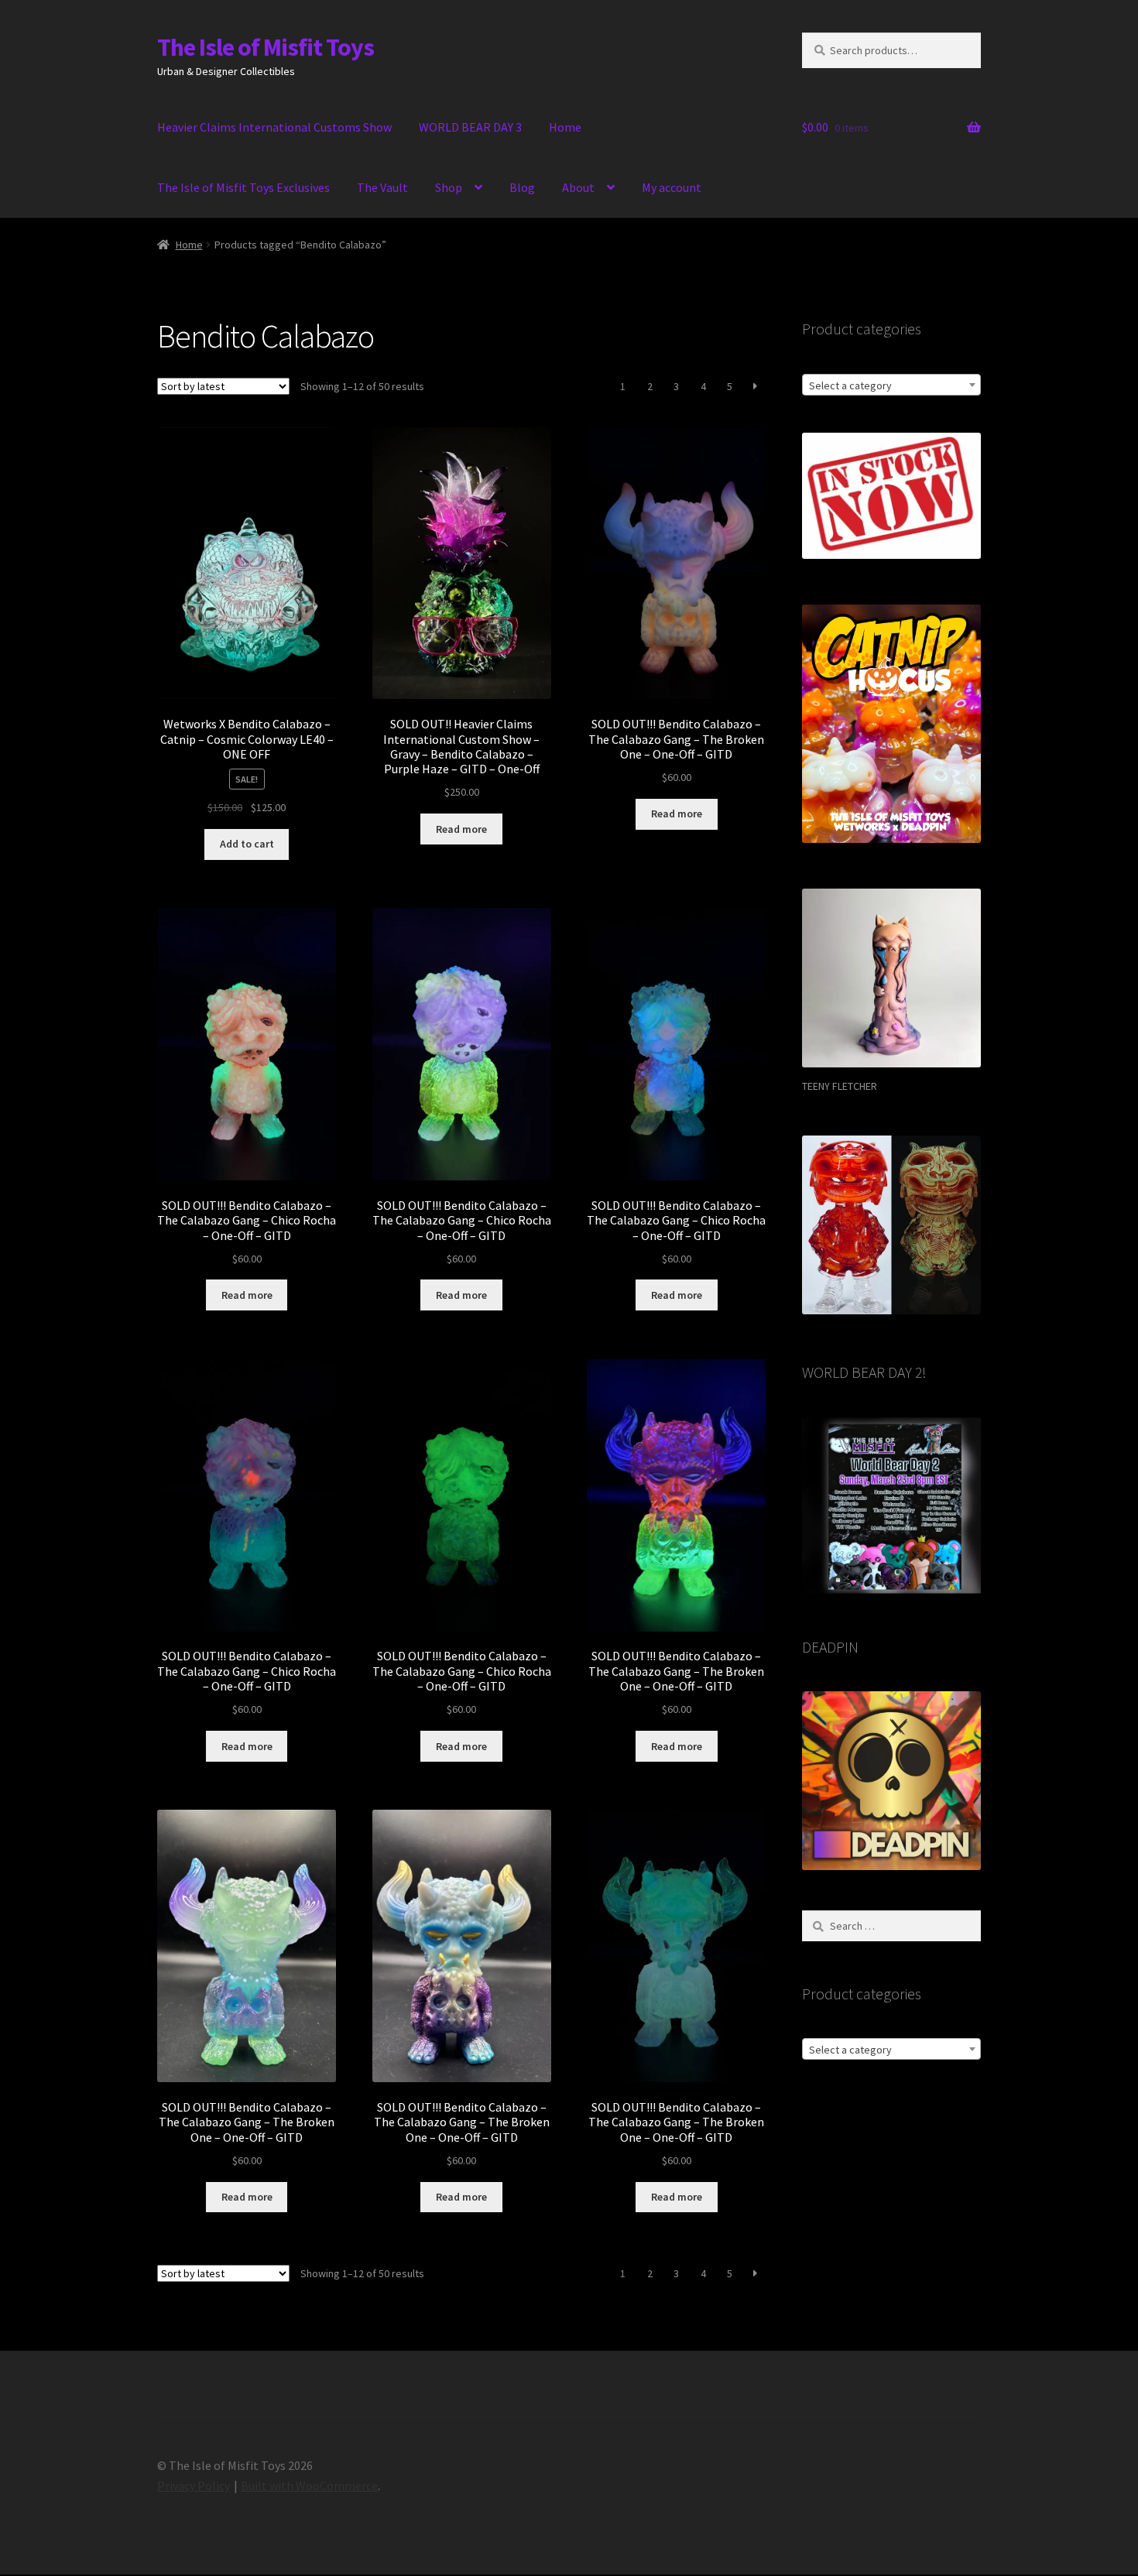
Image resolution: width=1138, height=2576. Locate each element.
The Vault (382, 187)
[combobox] (891, 385)
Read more (461, 829)
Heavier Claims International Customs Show (274, 127)
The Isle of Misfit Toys (266, 47)
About (578, 187)
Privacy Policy (194, 2485)
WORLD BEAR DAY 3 (470, 127)
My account (672, 187)
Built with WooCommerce (309, 2485)
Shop (449, 187)
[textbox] (891, 385)
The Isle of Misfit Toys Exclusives (243, 187)
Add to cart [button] (247, 844)
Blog (522, 187)
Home (565, 127)
